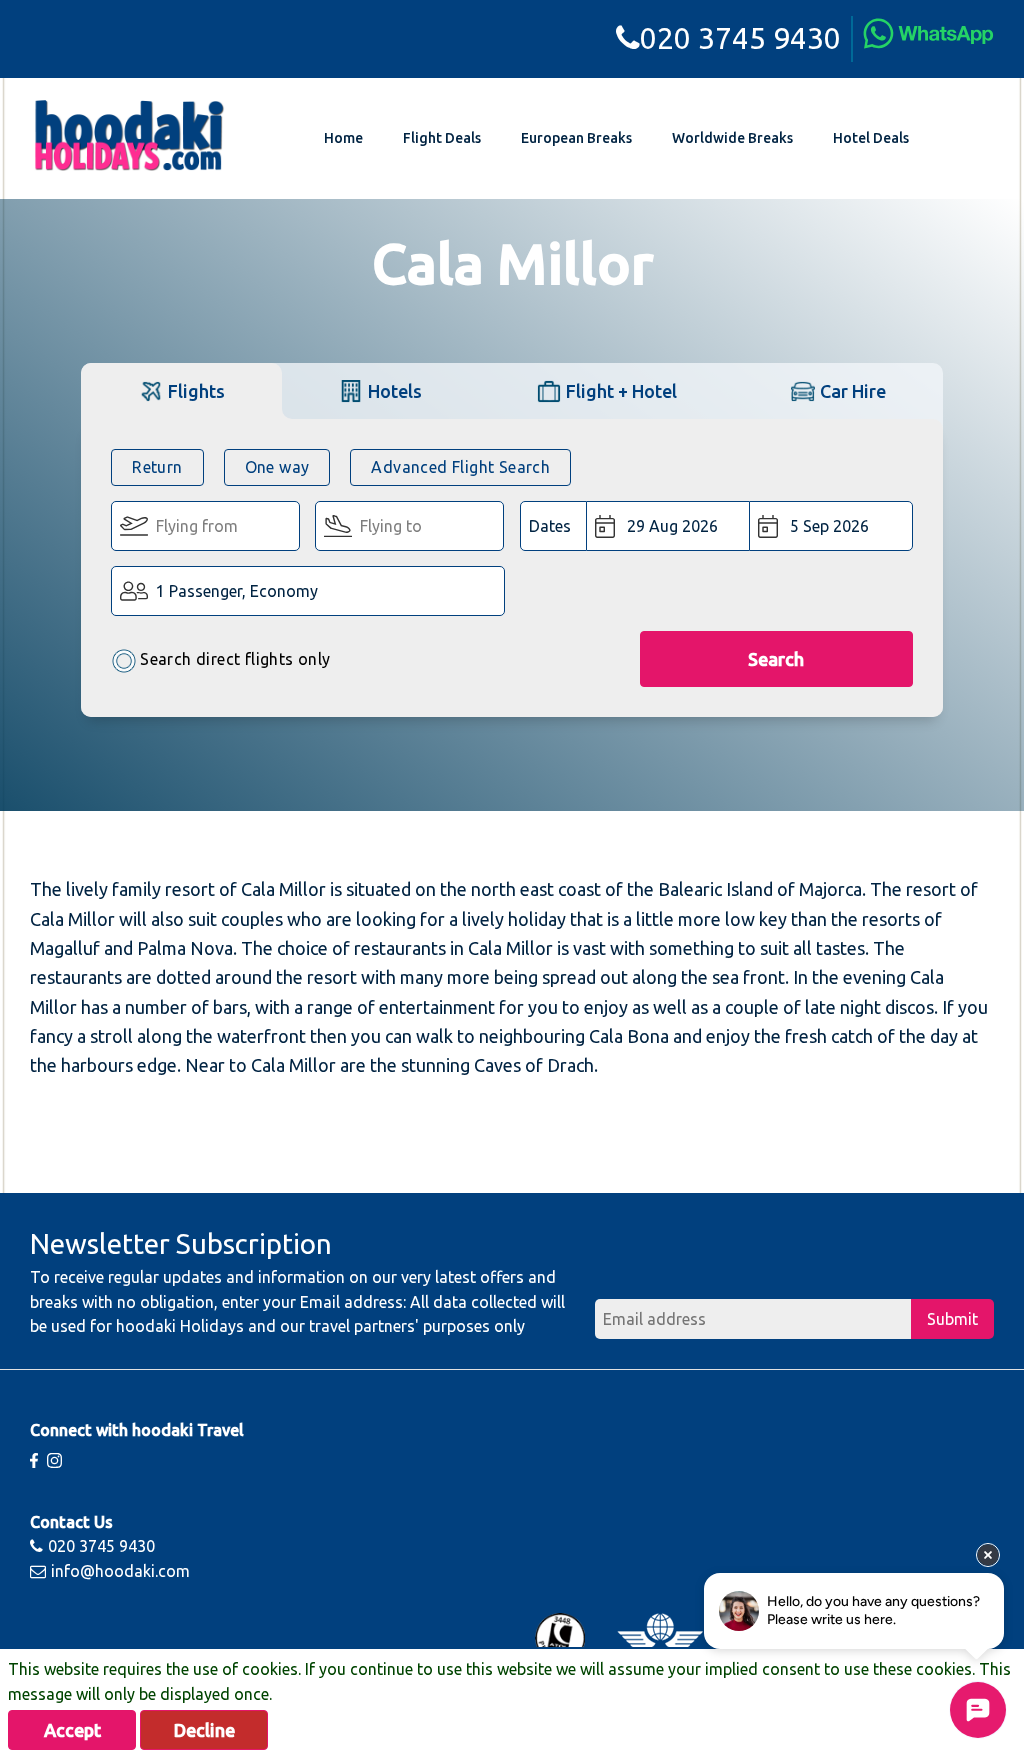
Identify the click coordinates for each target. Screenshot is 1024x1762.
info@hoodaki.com (120, 1571)
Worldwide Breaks (732, 138)
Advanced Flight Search (460, 467)
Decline (204, 1730)
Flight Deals (442, 138)
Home (343, 138)
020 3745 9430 (740, 38)
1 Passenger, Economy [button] (237, 591)
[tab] (181, 390)
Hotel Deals (871, 138)
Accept (72, 1730)
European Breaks (576, 138)
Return (157, 467)
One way (277, 467)
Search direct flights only (235, 659)
